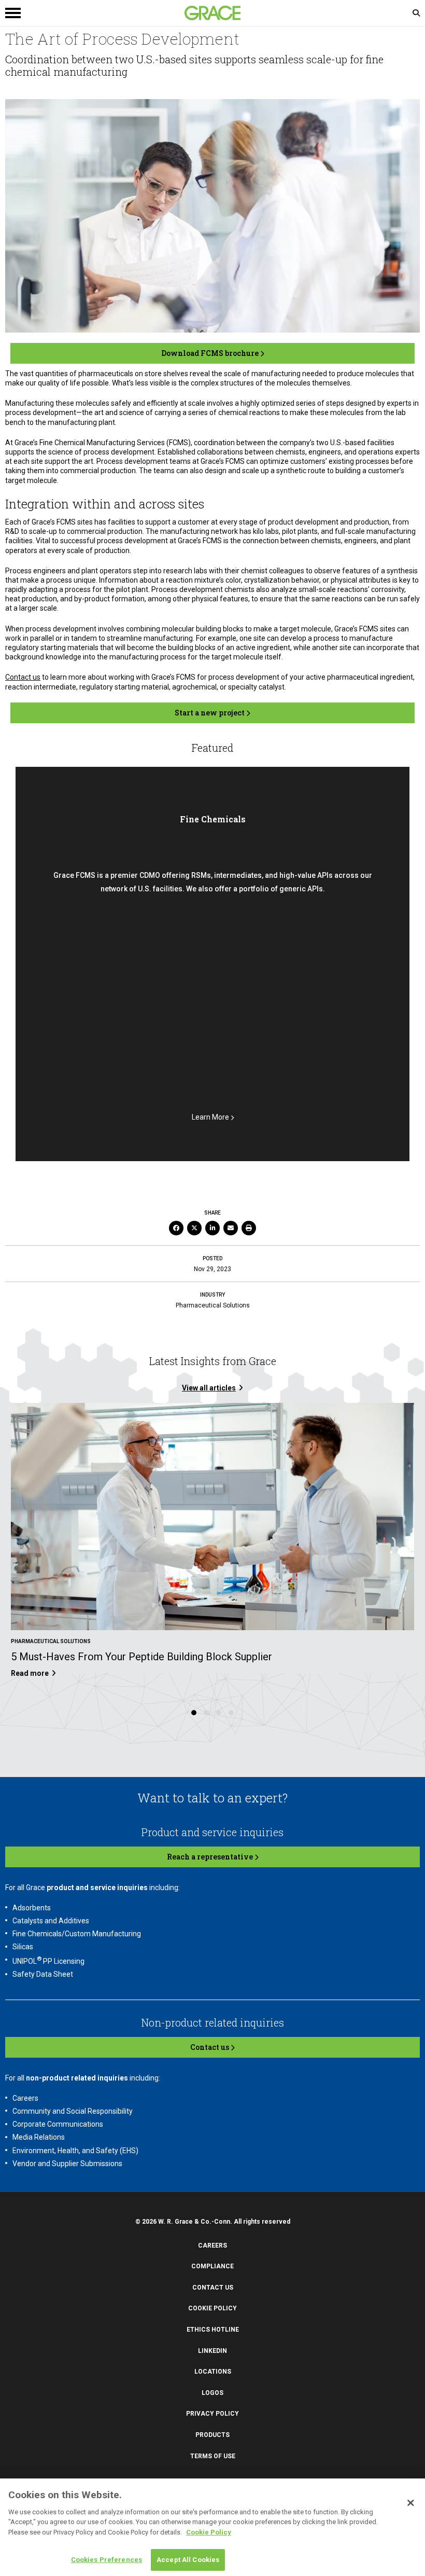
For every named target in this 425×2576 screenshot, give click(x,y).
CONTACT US (213, 2288)
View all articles (209, 1388)
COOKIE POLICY (212, 2308)
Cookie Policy (209, 2532)
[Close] (410, 2503)
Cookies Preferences (107, 2560)
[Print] (249, 1228)
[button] (194, 1713)
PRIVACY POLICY (212, 2414)
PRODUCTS (212, 2435)
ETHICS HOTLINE (213, 2330)
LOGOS (212, 2393)
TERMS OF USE (213, 2456)
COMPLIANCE (212, 2266)
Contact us (23, 677)
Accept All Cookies (188, 2560)
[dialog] (212, 2527)
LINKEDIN (212, 2351)
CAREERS (212, 2246)
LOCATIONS (213, 2372)
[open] (109, 13)
